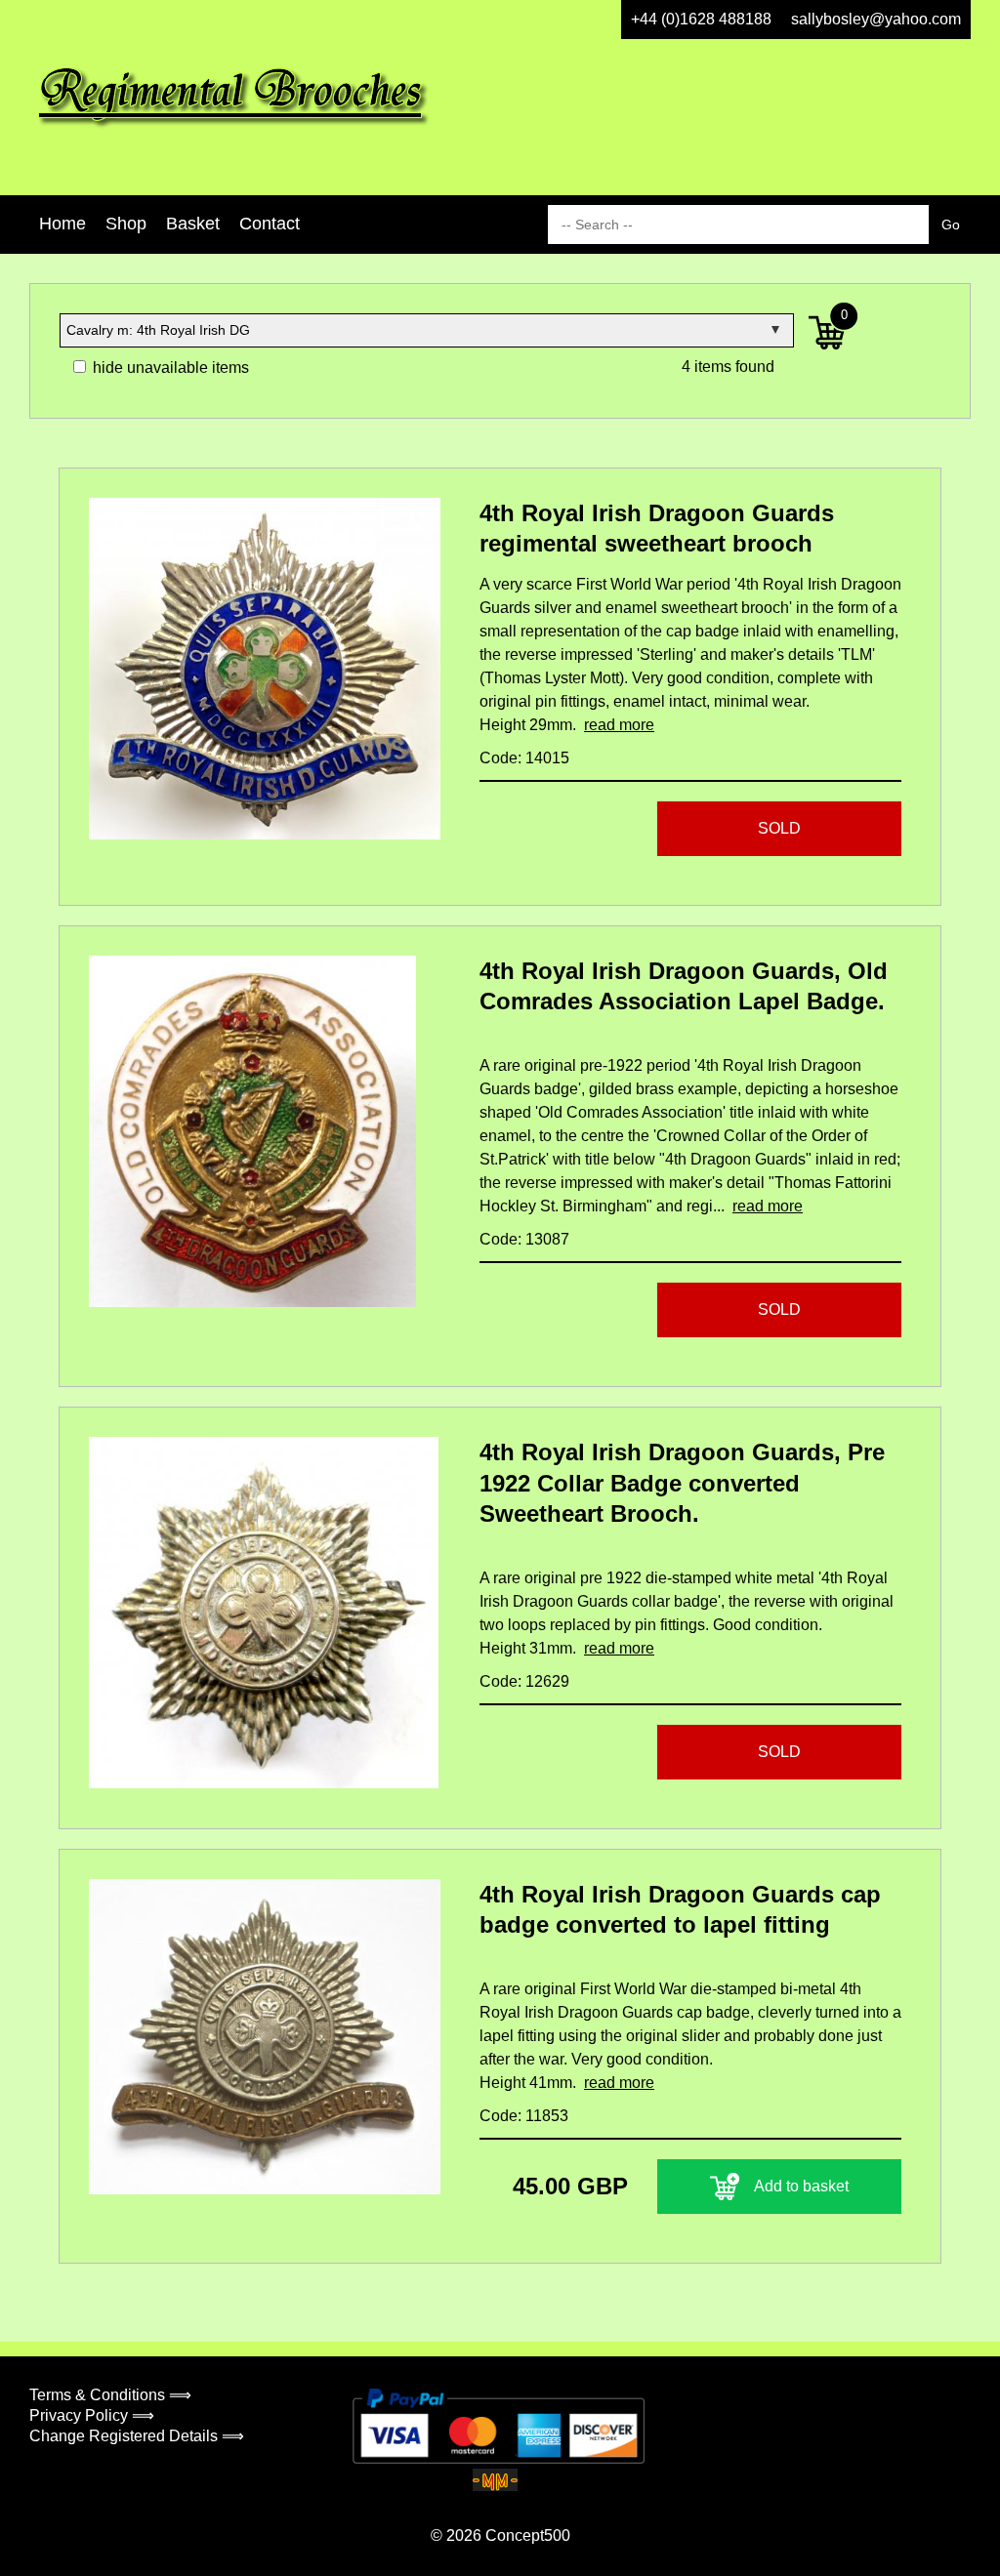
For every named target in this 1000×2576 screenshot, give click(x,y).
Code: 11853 (524, 2116)
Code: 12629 (524, 1681)
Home (62, 224)
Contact (270, 224)
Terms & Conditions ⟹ (110, 2395)
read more (619, 725)
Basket (193, 224)
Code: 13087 (524, 1239)
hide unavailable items (169, 368)
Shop (126, 224)
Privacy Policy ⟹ (92, 2415)
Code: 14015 (524, 758)
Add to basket (801, 2186)
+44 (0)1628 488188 (701, 19)
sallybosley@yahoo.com (876, 19)
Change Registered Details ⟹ (137, 2436)
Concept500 (528, 2535)
